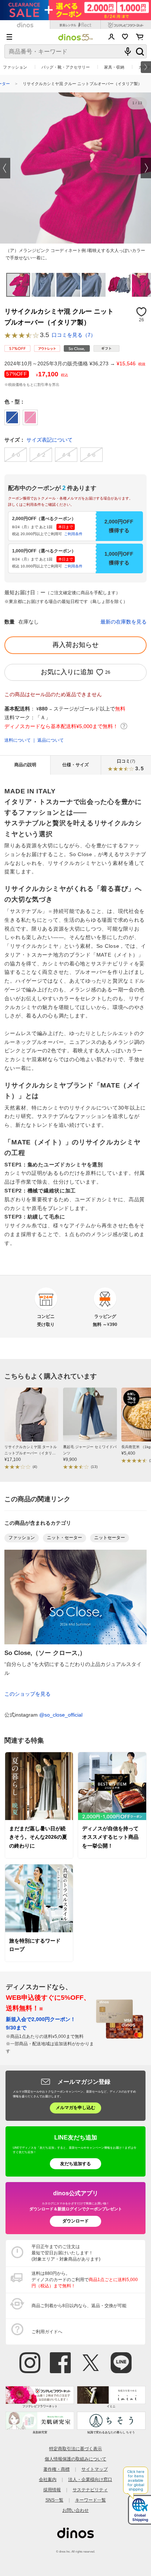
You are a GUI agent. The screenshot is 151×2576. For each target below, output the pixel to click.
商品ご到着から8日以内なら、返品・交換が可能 (79, 2306)
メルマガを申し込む (75, 2108)
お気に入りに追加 (67, 672)
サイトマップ (95, 2469)
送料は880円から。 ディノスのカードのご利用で (85, 2280)
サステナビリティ (90, 2490)
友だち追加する (75, 2164)
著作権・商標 (56, 2469)
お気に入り (125, 37)
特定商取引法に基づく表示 (75, 2449)
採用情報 (52, 2490)
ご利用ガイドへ (47, 2332)
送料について (18, 740)
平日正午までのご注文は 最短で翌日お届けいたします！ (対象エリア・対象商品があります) (66, 2253)
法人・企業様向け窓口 (90, 2480)
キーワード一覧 (91, 2500)
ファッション (15, 67)
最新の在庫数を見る (124, 622)
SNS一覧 (54, 2500)
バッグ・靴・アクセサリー (66, 67)
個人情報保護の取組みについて (75, 2459)
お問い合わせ (75, 2510)
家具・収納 (114, 67)
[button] (5, 168)
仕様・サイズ (75, 765)
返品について (51, 740)
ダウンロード (75, 2221)
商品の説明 (25, 765)
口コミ (130, 765)
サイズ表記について (49, 440)
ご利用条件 (73, 534)
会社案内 (48, 2480)
